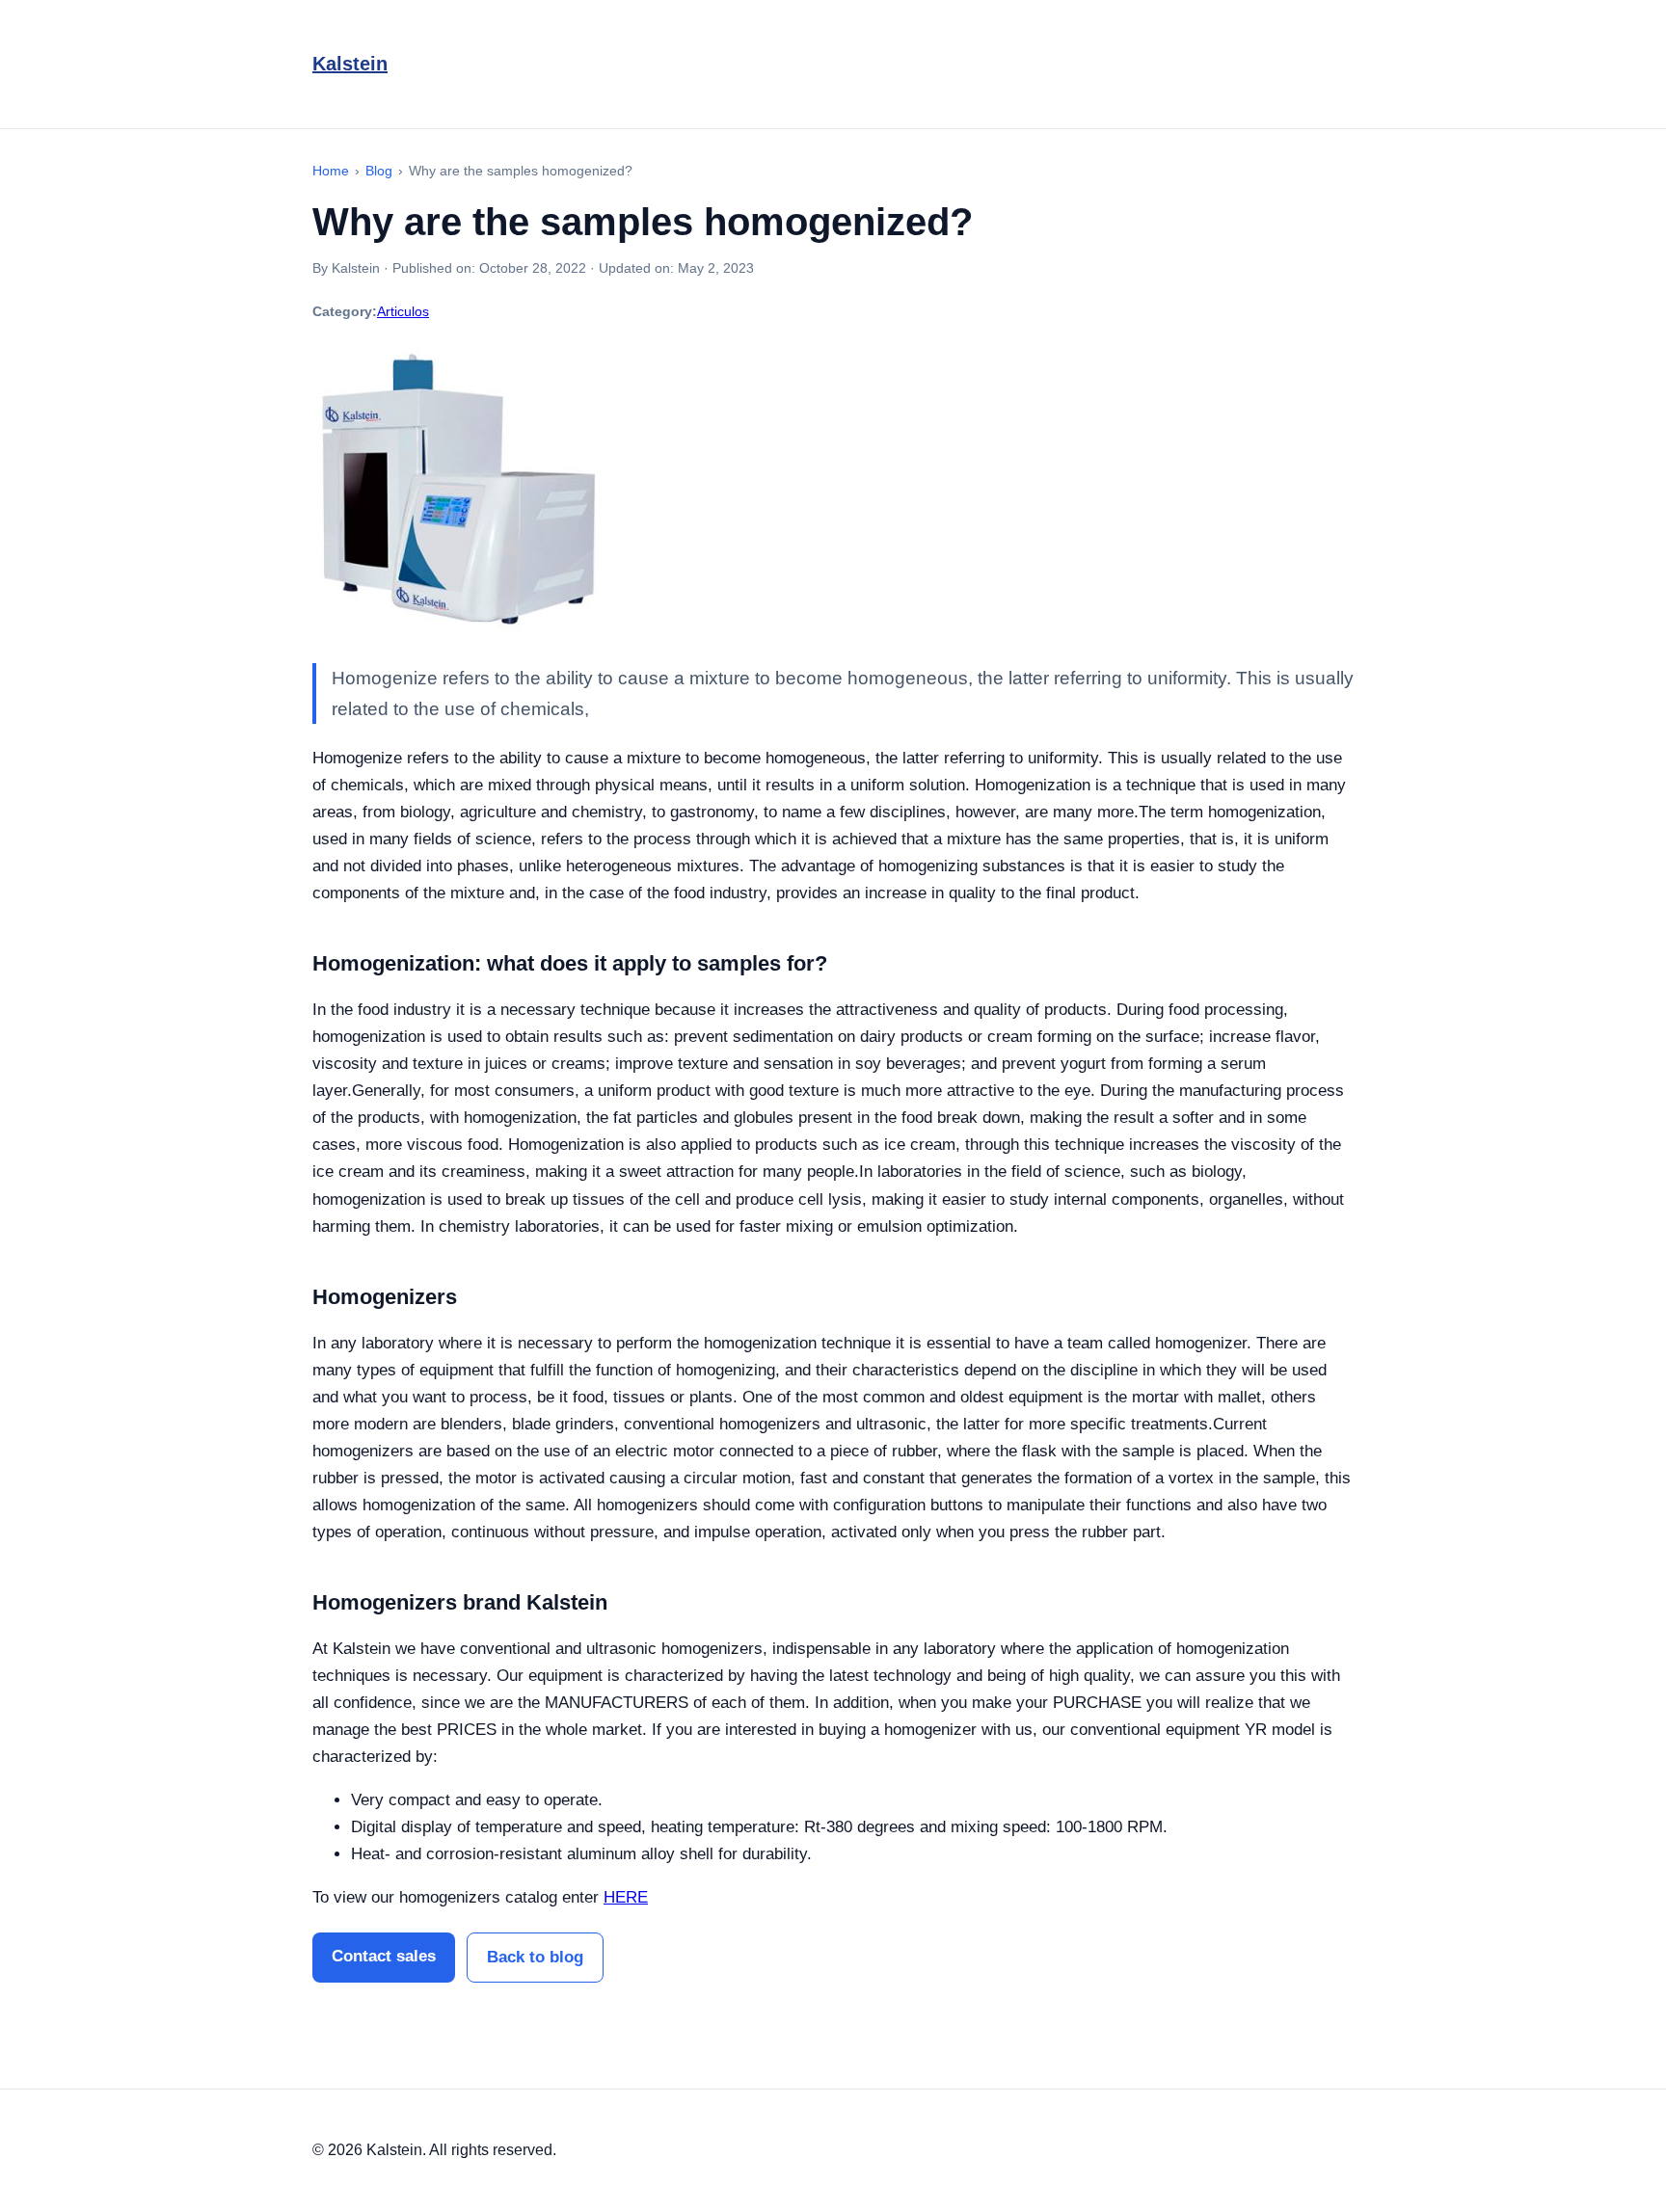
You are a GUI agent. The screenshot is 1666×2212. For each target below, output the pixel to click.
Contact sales (384, 1956)
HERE (626, 1897)
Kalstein (350, 64)
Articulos (403, 311)
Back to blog (535, 1957)
